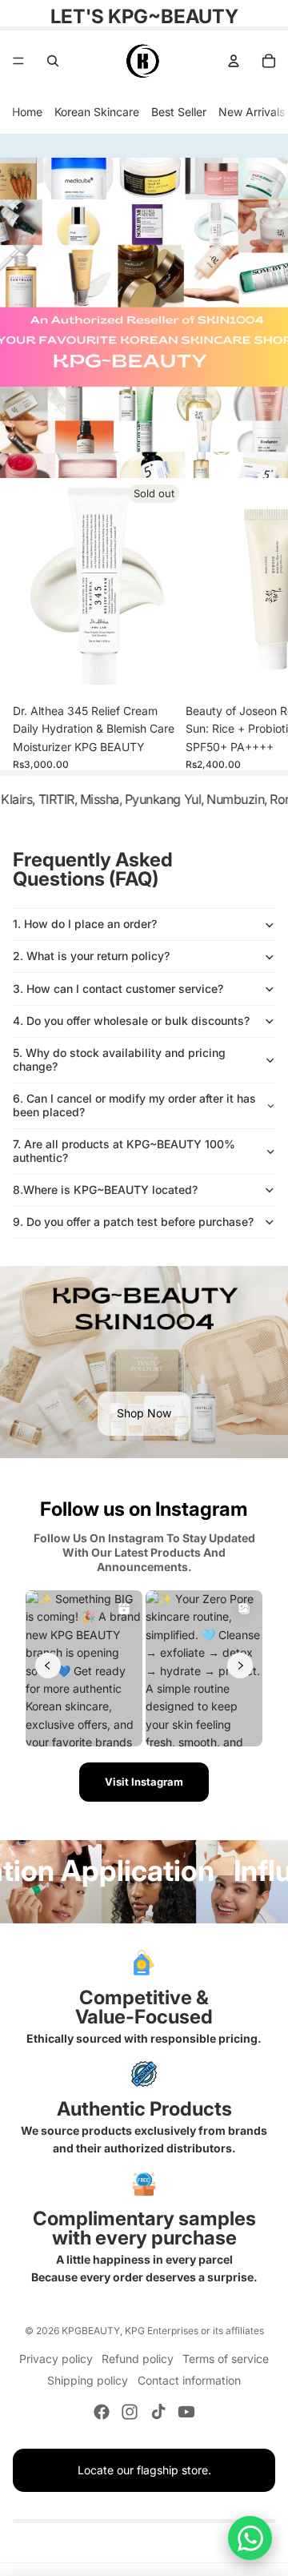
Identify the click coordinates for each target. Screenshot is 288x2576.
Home (27, 112)
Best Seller (179, 112)
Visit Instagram (144, 1782)
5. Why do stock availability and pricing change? (119, 1059)
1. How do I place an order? (85, 924)
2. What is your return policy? (91, 956)
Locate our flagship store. (144, 2470)
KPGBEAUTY (91, 2331)
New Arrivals (252, 112)
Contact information (189, 2380)
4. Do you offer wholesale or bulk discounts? (131, 1021)
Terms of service (226, 2359)
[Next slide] (256, 625)
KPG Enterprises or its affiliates (194, 2331)
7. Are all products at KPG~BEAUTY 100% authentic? (124, 1151)
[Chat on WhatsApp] (250, 2538)
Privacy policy (56, 2359)
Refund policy (138, 2359)
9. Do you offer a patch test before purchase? (133, 1222)
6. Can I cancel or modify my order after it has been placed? (134, 1105)
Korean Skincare (97, 112)
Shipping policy (88, 2380)
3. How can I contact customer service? (118, 989)
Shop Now (144, 1413)
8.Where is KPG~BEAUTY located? (105, 1190)
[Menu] (18, 61)
